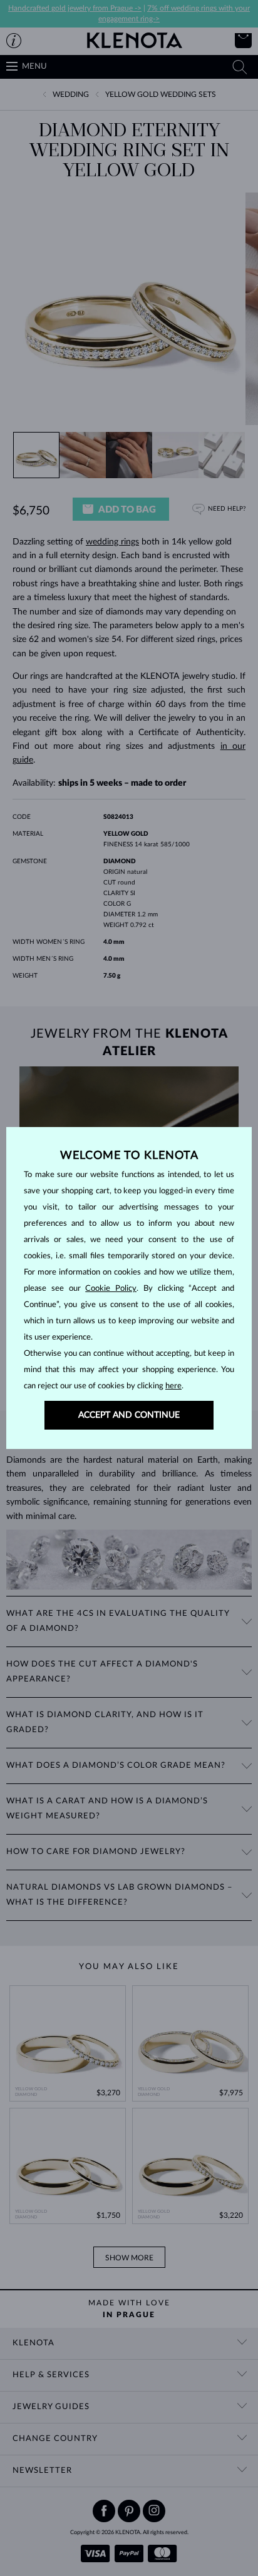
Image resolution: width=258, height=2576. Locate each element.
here (173, 1386)
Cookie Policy (111, 1289)
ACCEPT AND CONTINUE (129, 1415)
